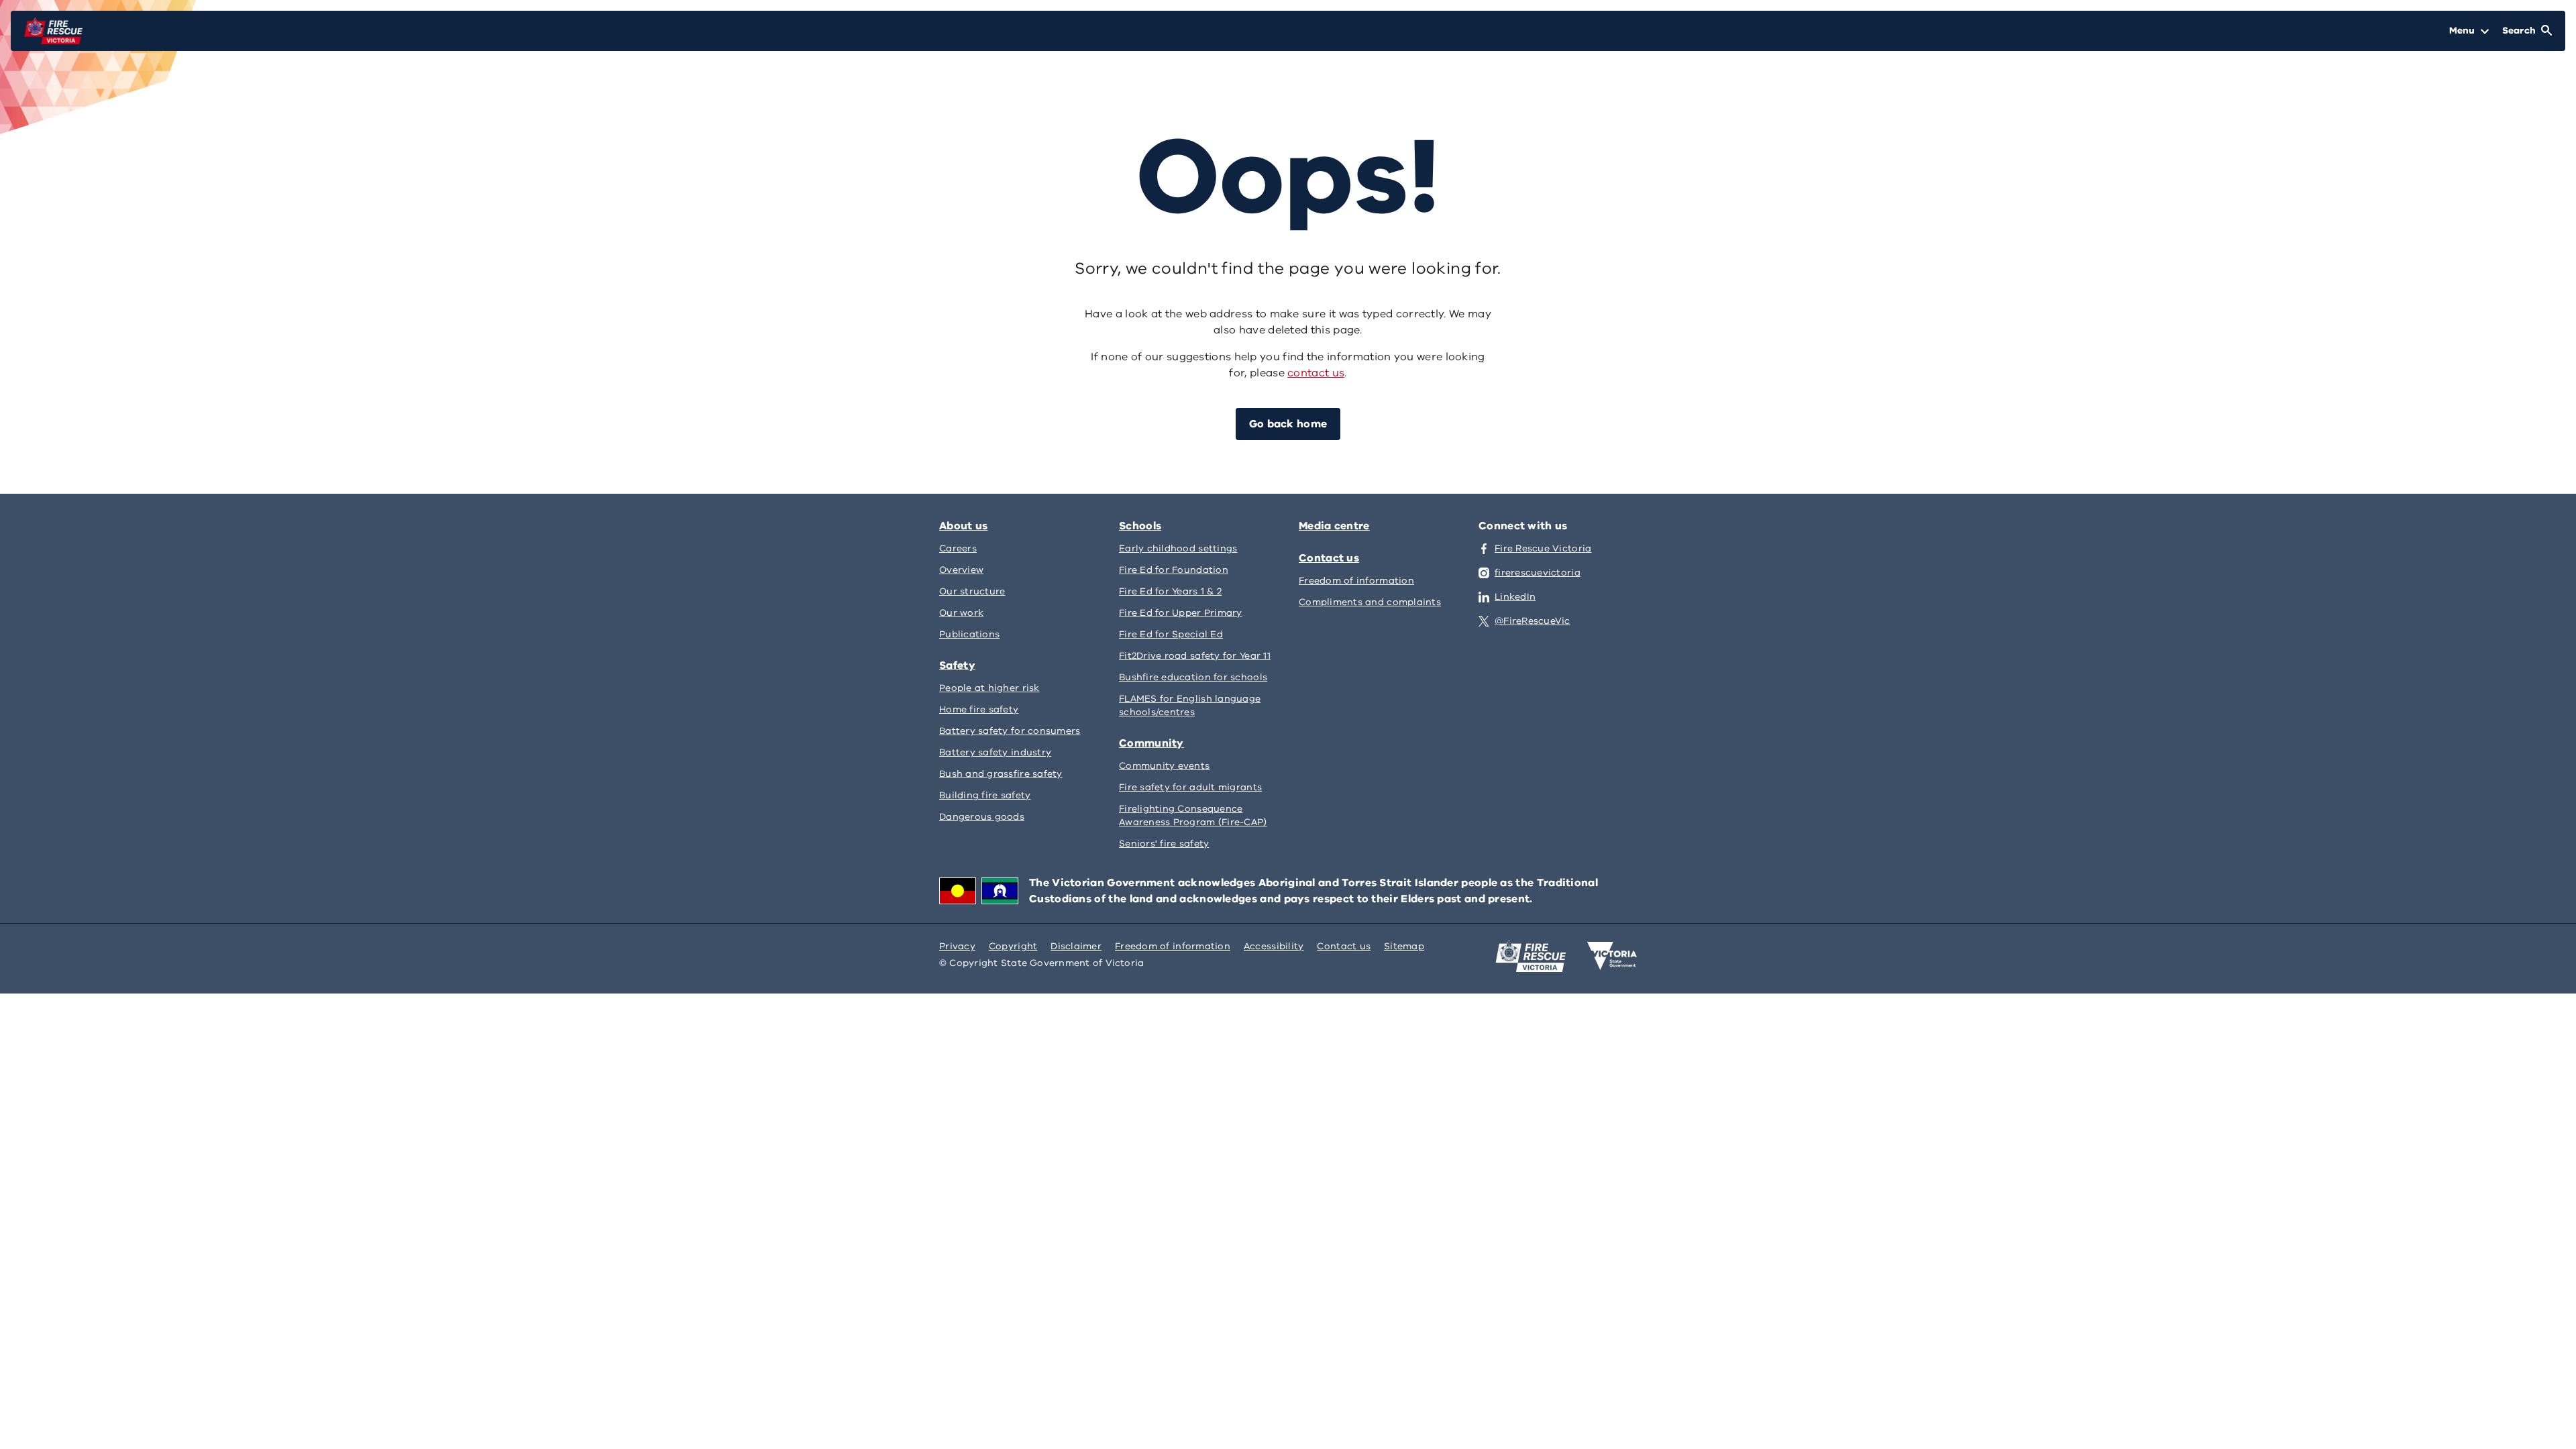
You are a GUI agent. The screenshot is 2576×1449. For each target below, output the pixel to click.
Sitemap (1404, 946)
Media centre (1334, 526)
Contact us (1329, 558)
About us (963, 526)
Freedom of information (1173, 946)
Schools (1140, 526)
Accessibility (1274, 946)
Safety (957, 665)
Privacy (957, 946)
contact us (1316, 373)
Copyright (1013, 946)
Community (1151, 743)
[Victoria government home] (1612, 956)
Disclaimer (1076, 946)
